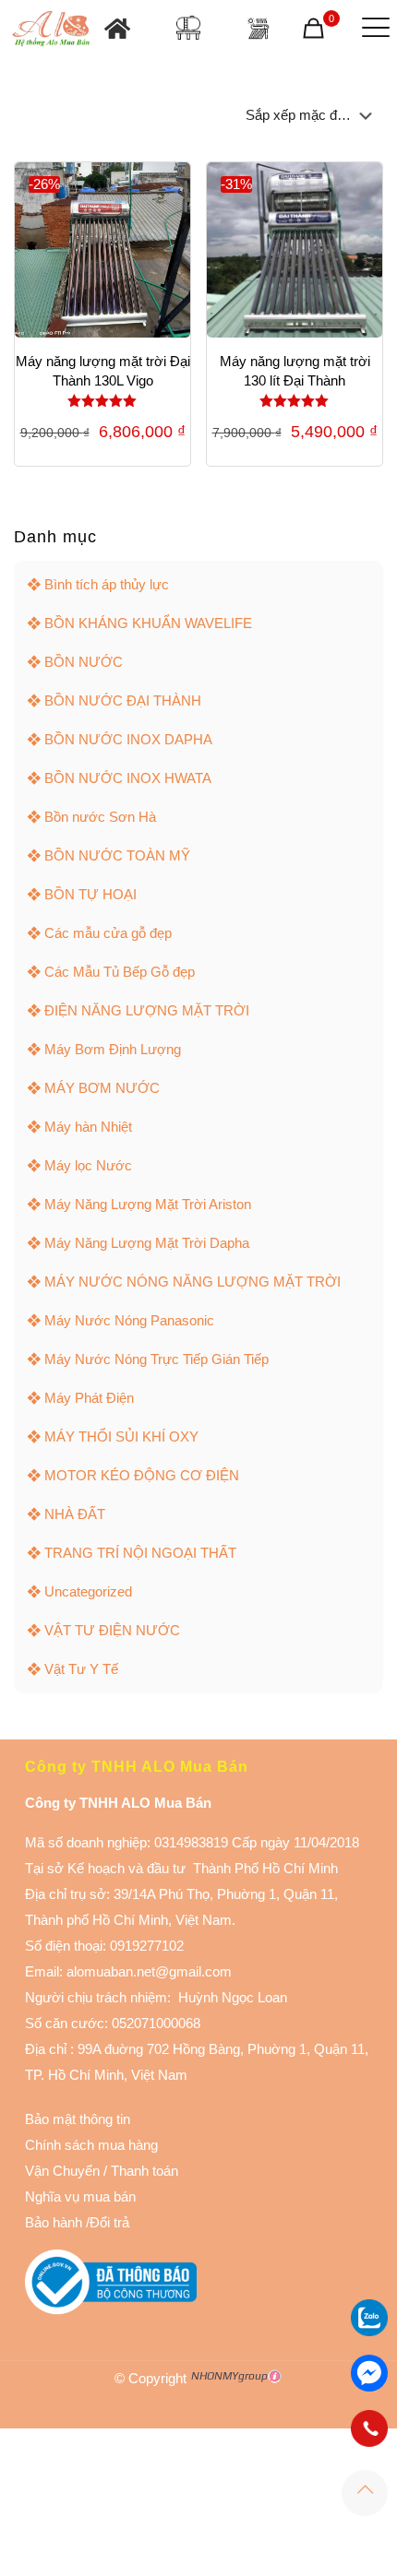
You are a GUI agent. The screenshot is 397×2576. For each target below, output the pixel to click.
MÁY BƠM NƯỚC (102, 1088)
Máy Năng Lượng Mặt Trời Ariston (148, 1204)
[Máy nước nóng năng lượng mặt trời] (258, 28)
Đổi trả (109, 2222)
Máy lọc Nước (88, 1165)
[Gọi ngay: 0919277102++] (369, 2428)
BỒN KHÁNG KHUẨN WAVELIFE (148, 623)
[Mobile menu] (372, 28)
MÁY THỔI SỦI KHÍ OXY (121, 1436)
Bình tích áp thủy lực (107, 584)
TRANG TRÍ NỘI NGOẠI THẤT (140, 1553)
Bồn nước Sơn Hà (100, 817)
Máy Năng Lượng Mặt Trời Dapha (147, 1243)
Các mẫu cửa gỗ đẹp (108, 933)
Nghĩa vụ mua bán (80, 2196)
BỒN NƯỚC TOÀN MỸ (117, 855)
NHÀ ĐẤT (75, 1514)
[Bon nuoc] (188, 28)
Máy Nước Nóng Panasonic (129, 1320)
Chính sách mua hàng (91, 2145)
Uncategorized (88, 1591)
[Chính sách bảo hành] (102, 2171)
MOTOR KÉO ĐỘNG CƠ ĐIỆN (142, 1475)
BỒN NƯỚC (84, 662)
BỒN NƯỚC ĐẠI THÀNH (123, 700)
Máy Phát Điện (89, 1398)
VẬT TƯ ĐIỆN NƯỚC (112, 1630)
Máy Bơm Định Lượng (113, 1049)
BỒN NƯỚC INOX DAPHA (128, 739)
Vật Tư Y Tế (81, 1669)
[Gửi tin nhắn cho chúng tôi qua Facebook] (369, 2373)
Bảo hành (54, 2222)
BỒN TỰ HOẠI (90, 894)
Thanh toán (143, 2171)
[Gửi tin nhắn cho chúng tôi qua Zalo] (369, 2331)
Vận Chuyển (62, 2171)
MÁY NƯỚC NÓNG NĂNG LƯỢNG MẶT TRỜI (192, 1282)
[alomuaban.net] (51, 28)
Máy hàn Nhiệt (88, 1127)
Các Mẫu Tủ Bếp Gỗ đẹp (120, 972)
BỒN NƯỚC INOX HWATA (128, 778)
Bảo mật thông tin (78, 2119)
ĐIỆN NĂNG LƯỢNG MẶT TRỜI (147, 1010)
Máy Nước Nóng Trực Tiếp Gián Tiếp (156, 1359)
